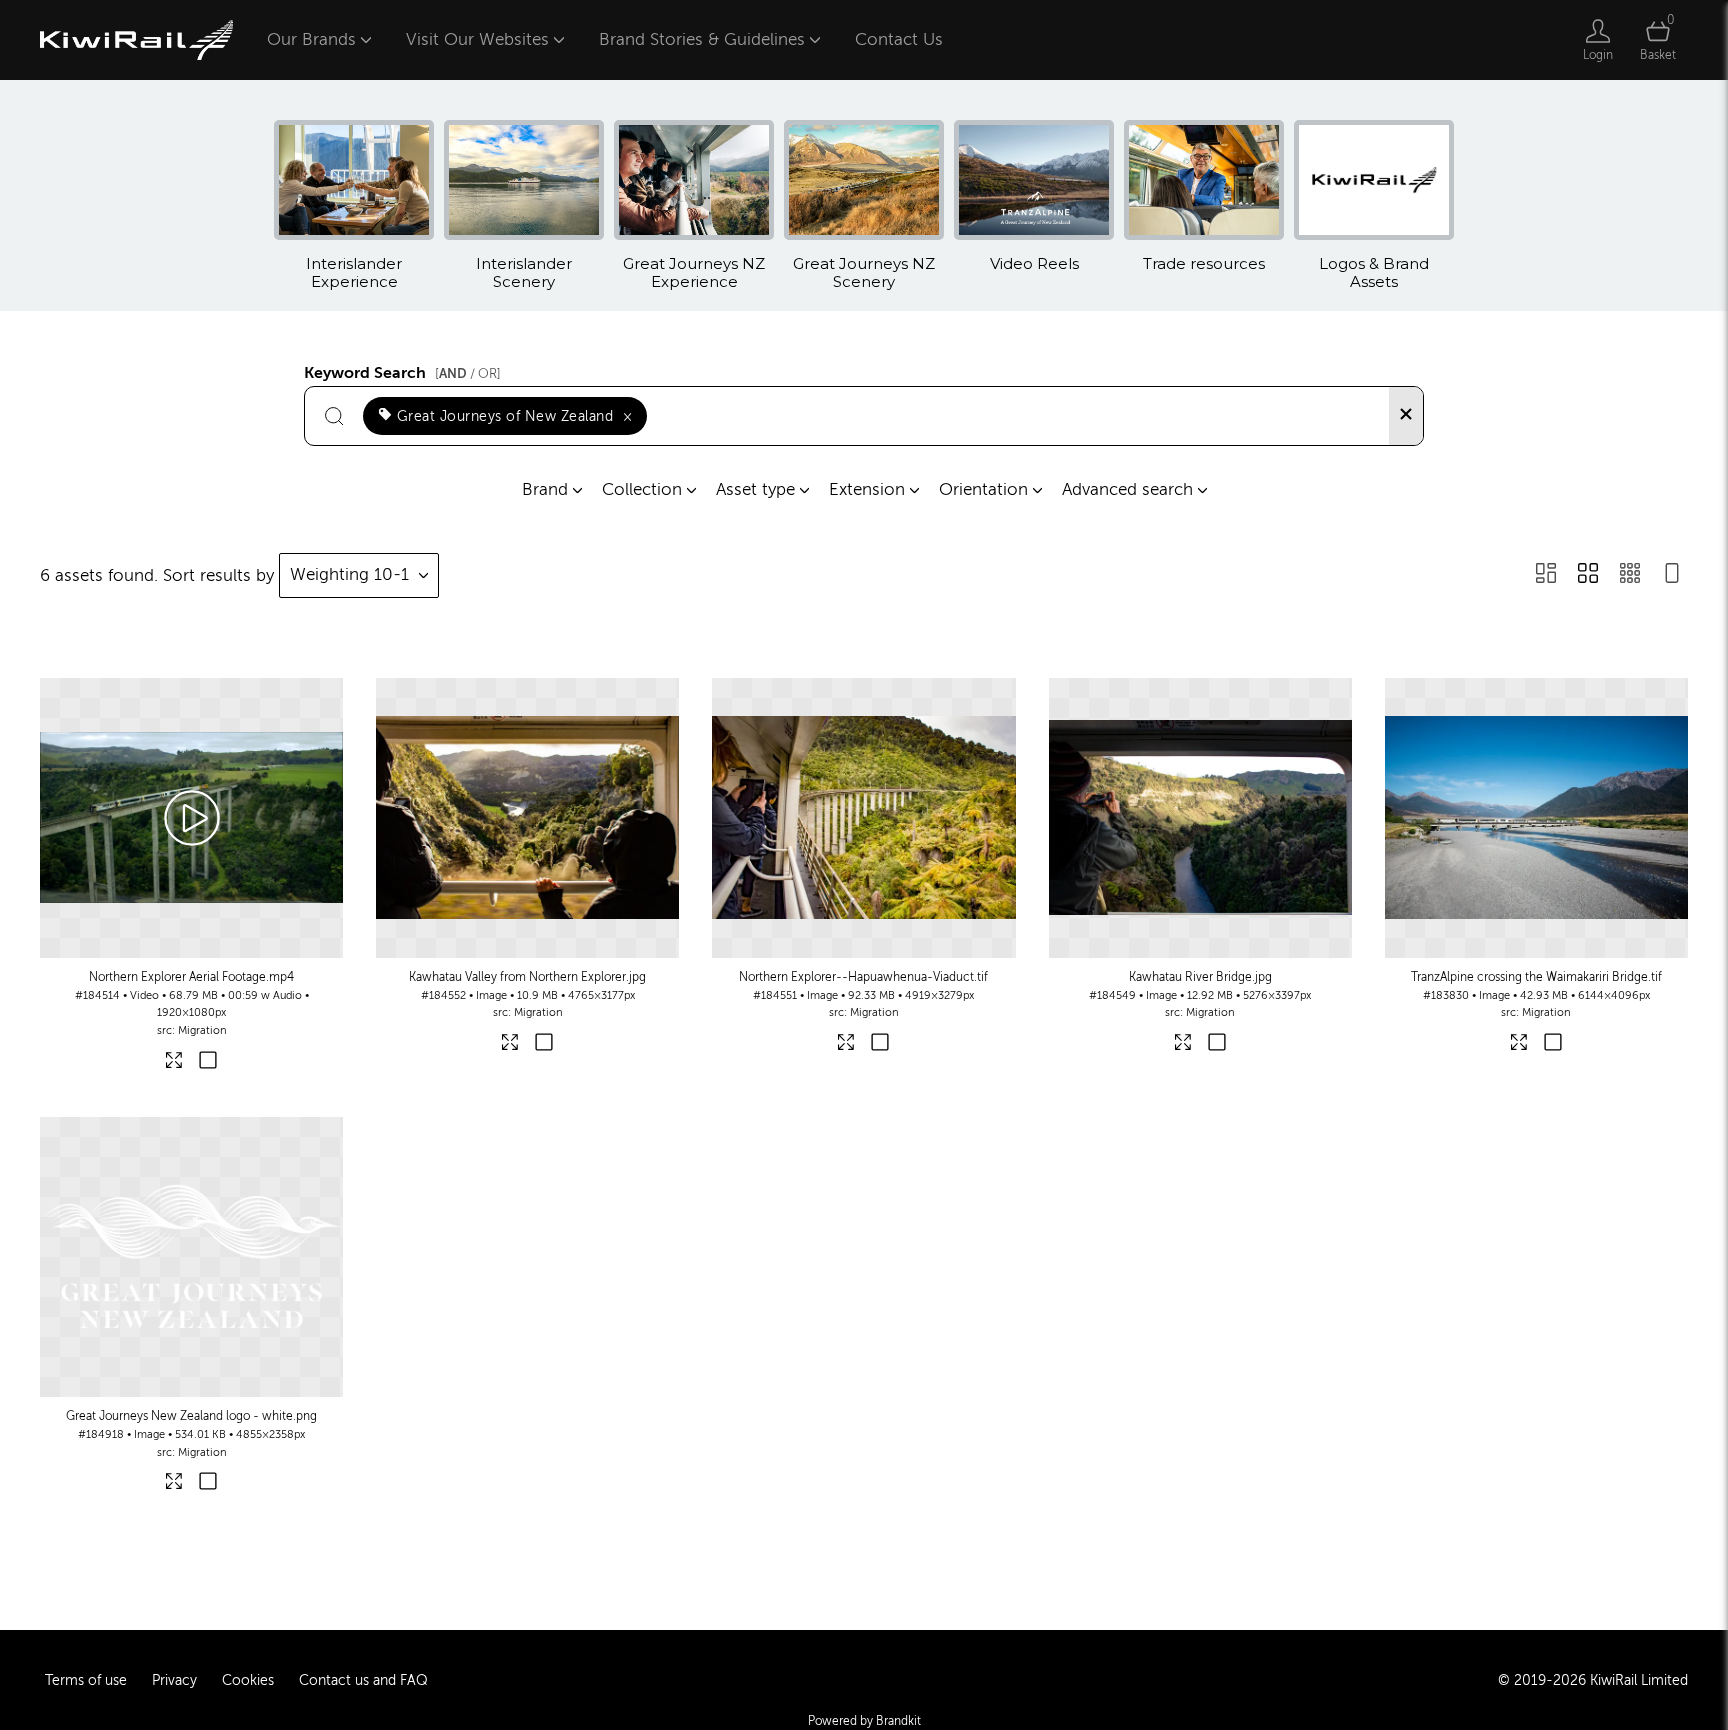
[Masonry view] (1546, 575)
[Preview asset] (191, 818)
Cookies (248, 1680)
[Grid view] (1588, 575)
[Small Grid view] (1630, 575)
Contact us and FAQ (363, 1680)
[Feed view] (1672, 575)
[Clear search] (1406, 416)
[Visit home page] (136, 40)
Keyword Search (402, 370)
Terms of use (86, 1680)
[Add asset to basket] (208, 1062)
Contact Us (899, 39)
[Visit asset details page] (175, 1063)
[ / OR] (468, 373)
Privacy (174, 1680)
